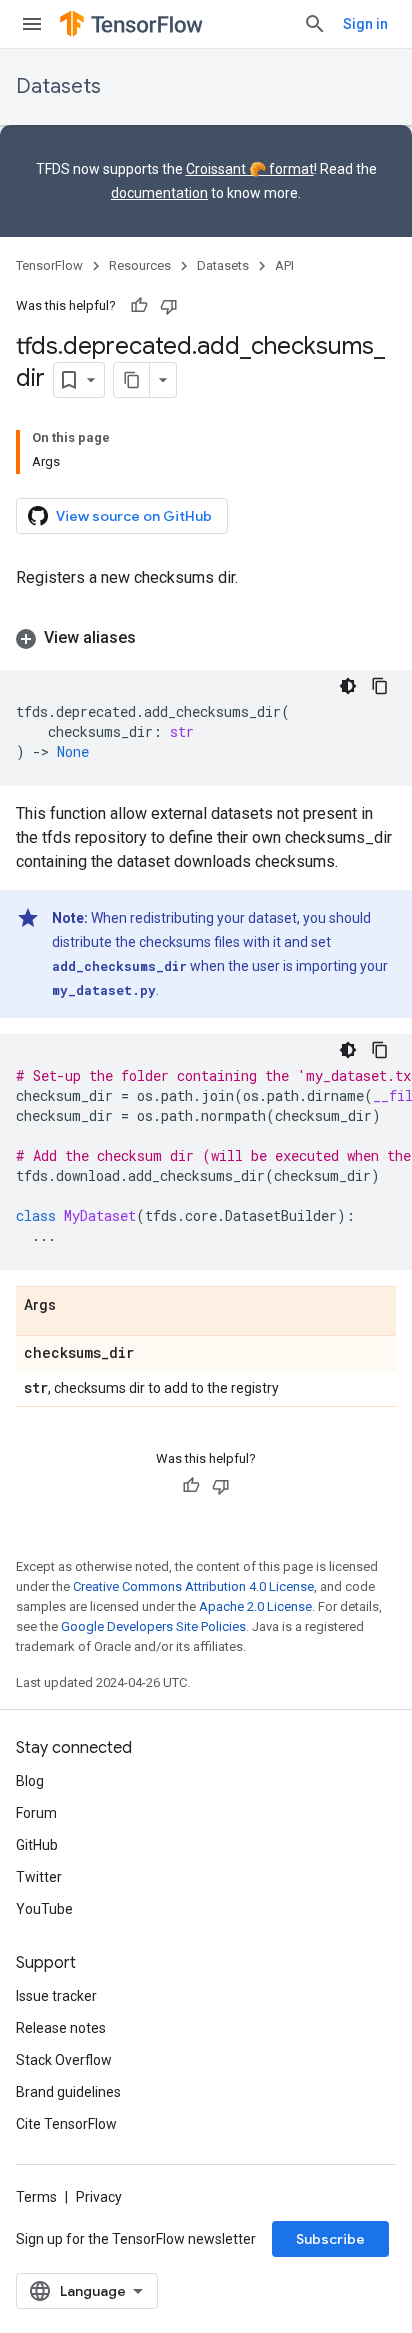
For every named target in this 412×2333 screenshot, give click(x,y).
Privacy (99, 2197)
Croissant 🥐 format (250, 169)
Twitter (39, 1877)
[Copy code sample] (380, 686)
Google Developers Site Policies (153, 1626)
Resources (140, 265)
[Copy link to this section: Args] (76, 1306)
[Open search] (315, 24)
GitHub (37, 1845)
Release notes (61, 2028)
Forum (36, 1813)
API (284, 265)
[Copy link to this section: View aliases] (156, 638)
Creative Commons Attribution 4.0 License (193, 1586)
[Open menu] (32, 24)
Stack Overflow (64, 2060)
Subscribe (330, 2239)
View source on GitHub (134, 516)
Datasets (58, 86)
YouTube (44, 1909)
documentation (159, 193)
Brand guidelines (68, 2092)
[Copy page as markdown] (132, 380)
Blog (30, 1781)
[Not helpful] (169, 306)
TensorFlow (49, 265)
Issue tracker (56, 1996)
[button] (206, 638)
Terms (36, 2197)
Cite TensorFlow (66, 2124)
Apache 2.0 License (255, 1606)
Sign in (365, 24)
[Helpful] (139, 306)
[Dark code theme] (348, 686)
